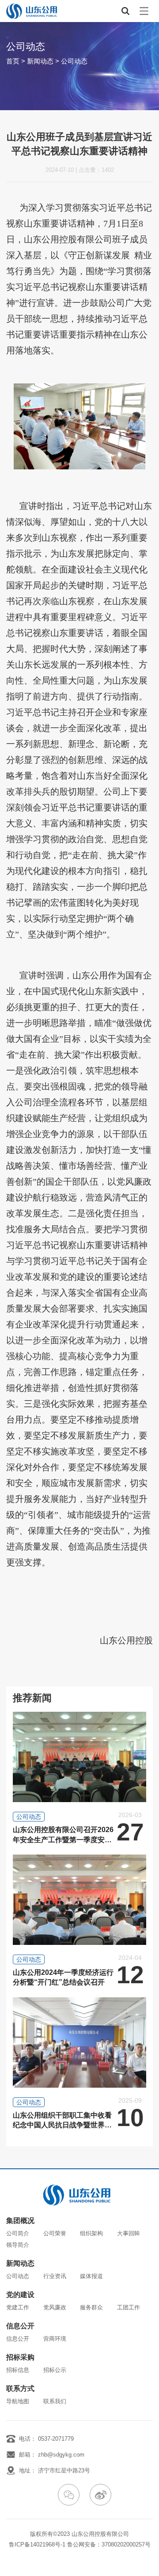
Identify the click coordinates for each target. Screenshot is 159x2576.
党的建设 (20, 2295)
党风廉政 (55, 2307)
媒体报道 (91, 2276)
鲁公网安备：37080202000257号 (109, 2544)
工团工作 (129, 2307)
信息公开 (20, 2326)
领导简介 (18, 2245)
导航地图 (18, 2401)
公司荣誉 (55, 2233)
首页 (13, 61)
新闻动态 (40, 61)
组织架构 (91, 2233)
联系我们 (55, 2401)
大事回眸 (129, 2233)
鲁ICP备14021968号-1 (37, 2544)
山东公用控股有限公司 (100, 2534)
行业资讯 (55, 2276)
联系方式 (20, 2389)
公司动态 (74, 61)
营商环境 (55, 2339)
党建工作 (18, 2307)
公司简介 (18, 2233)
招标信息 (18, 2370)
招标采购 (20, 2357)
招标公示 (55, 2370)
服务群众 (91, 2307)
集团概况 (20, 2221)
